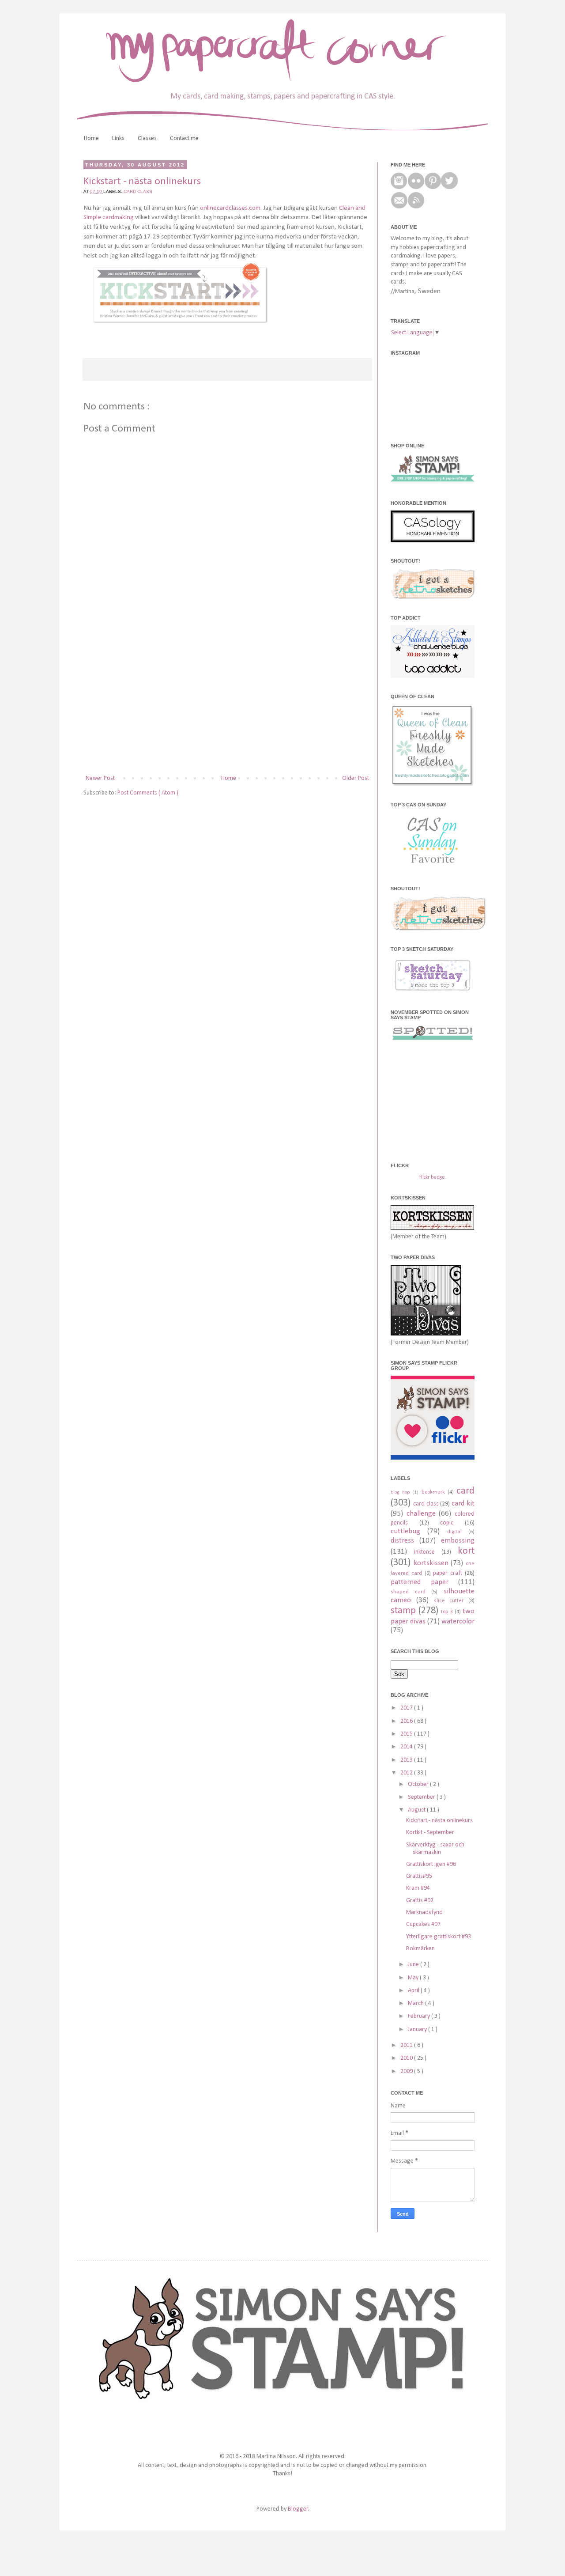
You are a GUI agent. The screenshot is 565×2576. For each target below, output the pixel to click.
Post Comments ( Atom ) (148, 793)
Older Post (356, 778)
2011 (407, 2045)
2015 (407, 1734)
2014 (407, 1747)
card (465, 1491)
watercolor (458, 1621)
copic (447, 1523)
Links (118, 138)
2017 (407, 1708)
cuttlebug (405, 1531)
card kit (463, 1504)
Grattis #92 (420, 1901)
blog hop (400, 1492)
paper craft (448, 1573)
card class (138, 191)
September (422, 1797)
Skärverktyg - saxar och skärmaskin (435, 1849)
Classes (147, 138)
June (414, 1965)
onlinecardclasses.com (230, 208)
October (419, 1784)
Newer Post (100, 778)
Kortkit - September (430, 1833)
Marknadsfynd (424, 1912)
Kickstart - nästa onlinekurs (439, 1821)
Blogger (298, 2509)
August (417, 1810)
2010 (407, 2058)
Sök (399, 1674)
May (414, 1978)
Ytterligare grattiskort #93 (439, 1937)
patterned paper (420, 1582)
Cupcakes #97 (423, 1924)
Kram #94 (418, 1888)
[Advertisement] (227, 700)
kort (466, 1551)
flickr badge (432, 1177)
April (414, 1991)
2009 (407, 2071)
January (418, 2029)
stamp (403, 1611)
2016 (407, 1721)
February (420, 2016)
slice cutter (449, 1601)
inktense (424, 1552)
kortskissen (431, 1563)
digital (454, 1532)
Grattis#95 (419, 1876)
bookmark (433, 1492)
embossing (458, 1541)
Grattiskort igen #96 (431, 1864)
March (416, 2003)
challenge (421, 1514)
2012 (407, 1773)
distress (402, 1541)
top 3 (447, 1612)
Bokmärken (420, 1949)
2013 (407, 1760)
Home (91, 138)
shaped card (408, 1592)
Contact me (184, 138)
